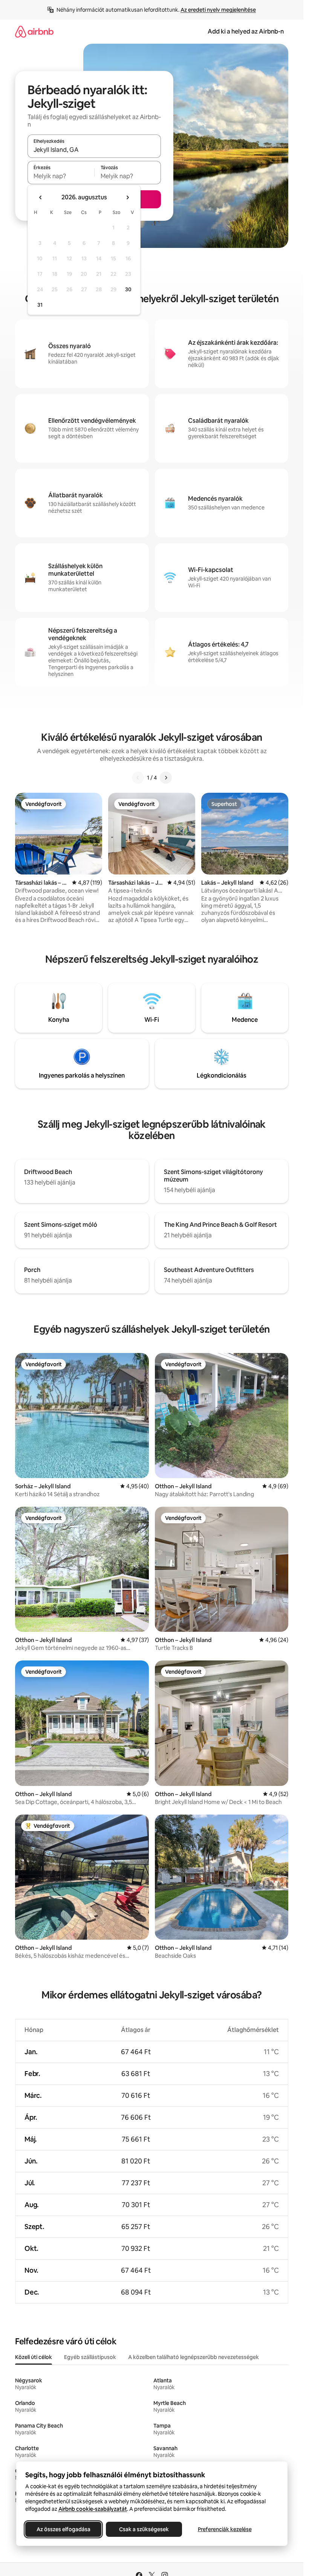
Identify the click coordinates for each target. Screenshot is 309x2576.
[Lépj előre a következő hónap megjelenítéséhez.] (127, 197)
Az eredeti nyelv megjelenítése (218, 10)
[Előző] (138, 778)
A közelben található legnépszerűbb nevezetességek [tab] (194, 2357)
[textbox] (61, 176)
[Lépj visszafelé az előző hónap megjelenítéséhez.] (41, 197)
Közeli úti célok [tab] (34, 2357)
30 (128, 289)
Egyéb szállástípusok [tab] (90, 2357)
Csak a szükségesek (144, 2529)
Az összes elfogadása (63, 2529)
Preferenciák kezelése (224, 2529)
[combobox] (94, 150)
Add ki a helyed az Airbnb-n (246, 31)
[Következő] (166, 778)
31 (40, 305)
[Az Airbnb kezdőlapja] (34, 31)
